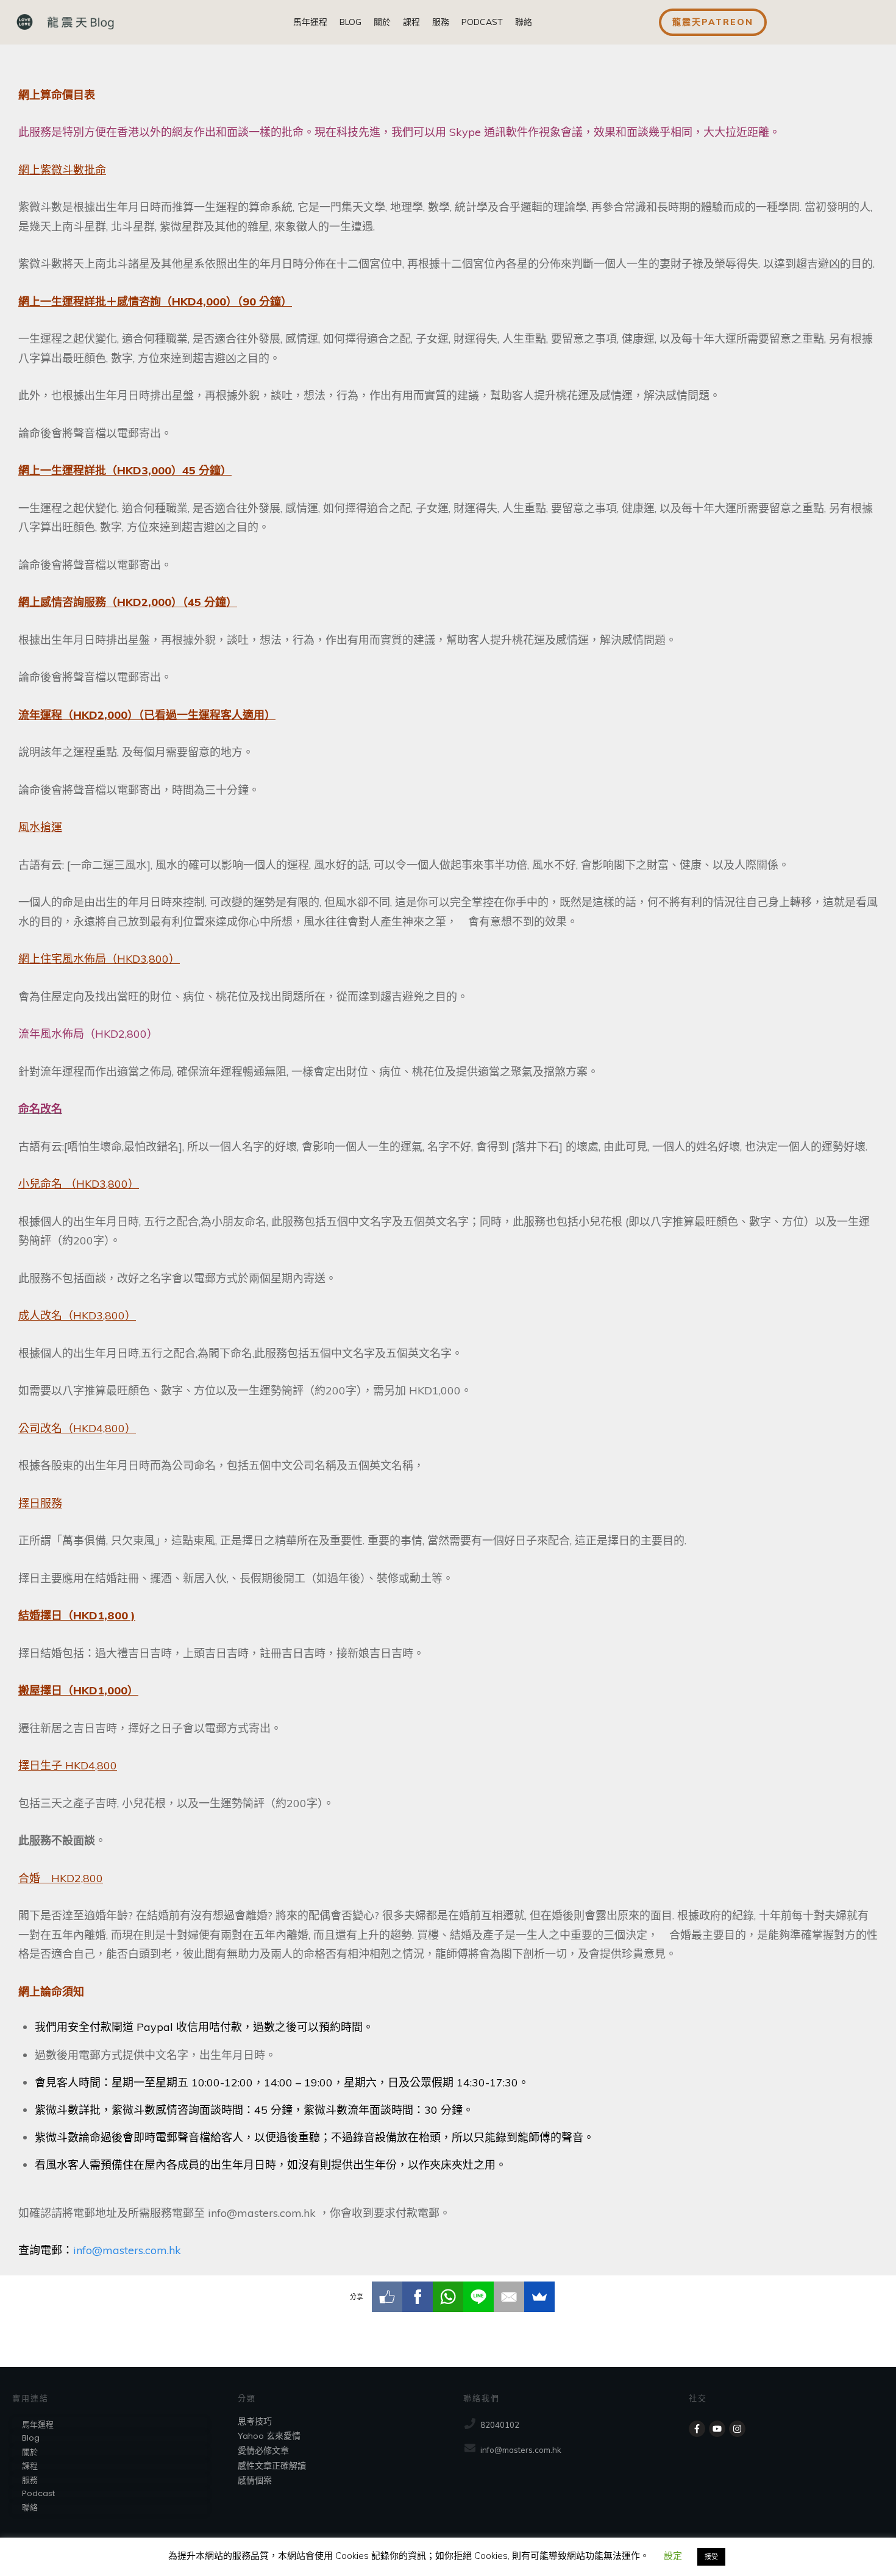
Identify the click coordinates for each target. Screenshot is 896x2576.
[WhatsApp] (448, 2297)
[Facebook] (418, 2297)
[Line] (478, 2297)
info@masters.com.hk (127, 2250)
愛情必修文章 (263, 2450)
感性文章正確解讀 (272, 2466)
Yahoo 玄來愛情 (269, 2436)
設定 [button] (673, 2556)
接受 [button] (711, 2556)
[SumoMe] (539, 2297)
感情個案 (255, 2480)
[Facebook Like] (387, 2297)
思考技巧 (255, 2421)
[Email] (509, 2297)
